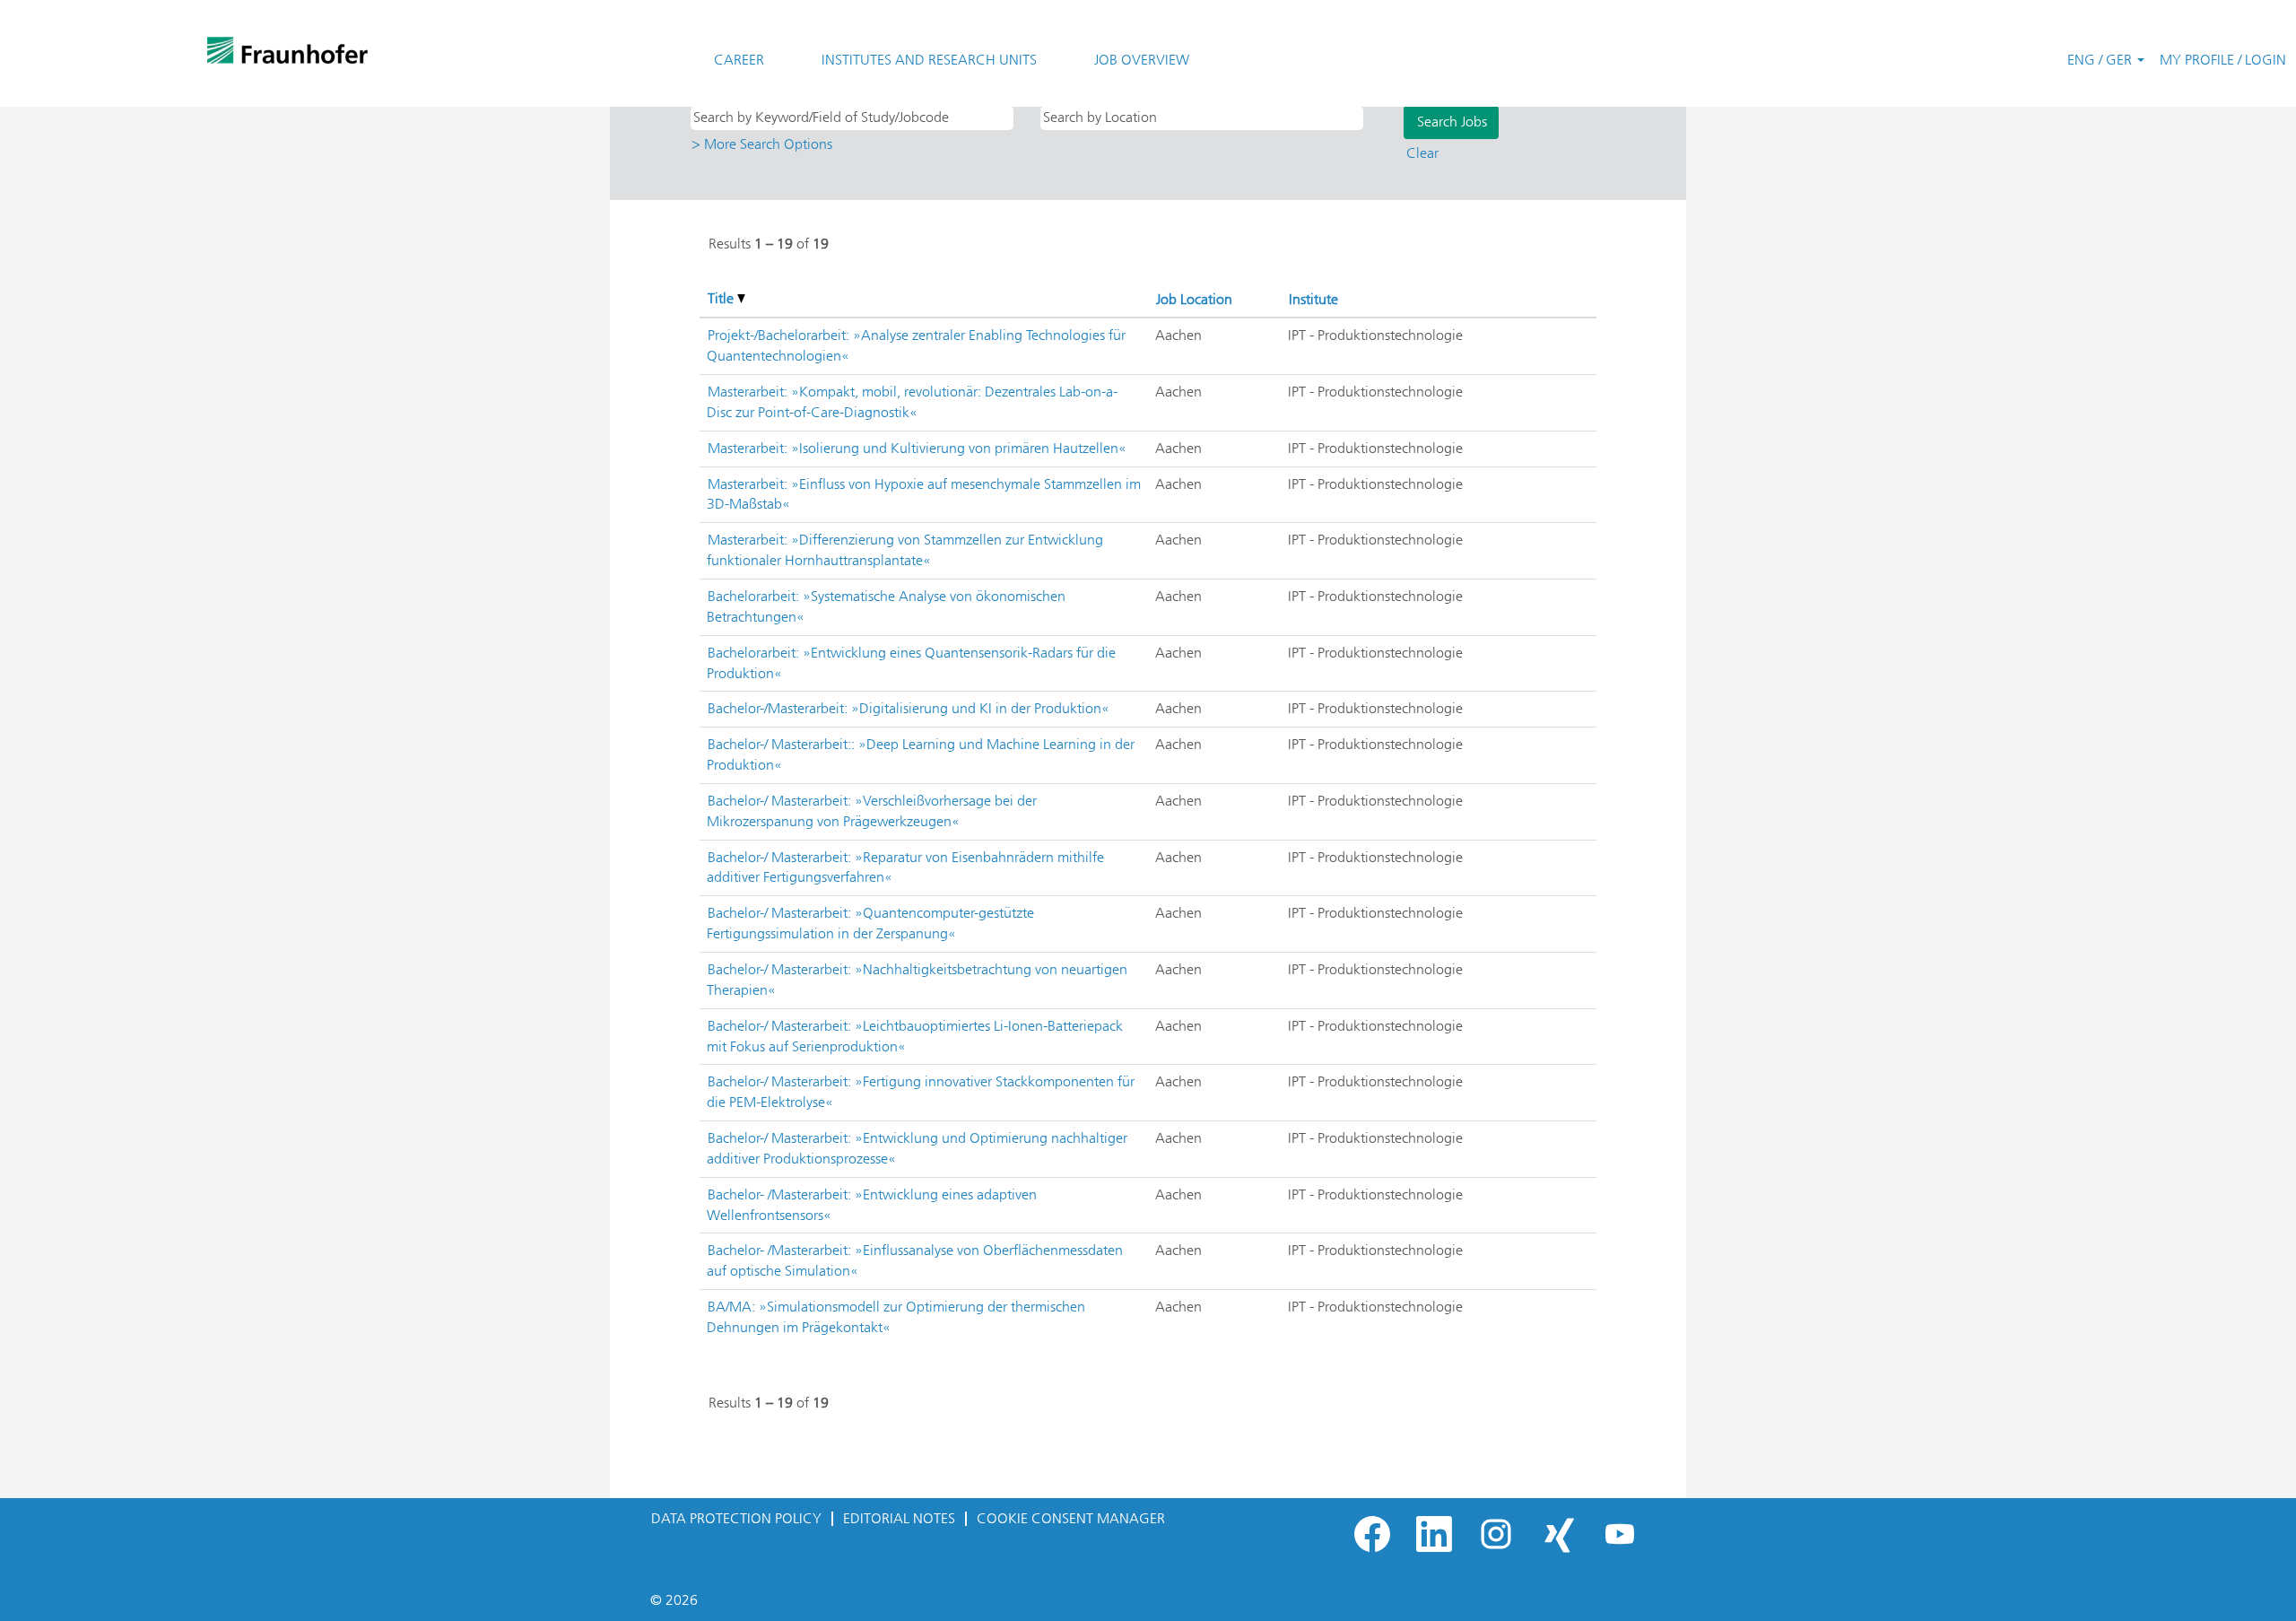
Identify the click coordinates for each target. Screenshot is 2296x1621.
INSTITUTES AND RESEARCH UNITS (929, 60)
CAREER (739, 60)
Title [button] (722, 298)
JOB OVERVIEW (1142, 60)
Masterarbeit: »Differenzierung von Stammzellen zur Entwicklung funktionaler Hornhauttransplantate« (905, 550)
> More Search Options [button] (762, 144)
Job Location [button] (1194, 299)
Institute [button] (1313, 299)
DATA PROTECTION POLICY (736, 1518)
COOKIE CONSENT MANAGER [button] (1071, 1518)
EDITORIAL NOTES (899, 1518)
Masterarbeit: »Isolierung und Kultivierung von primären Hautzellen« (917, 448)
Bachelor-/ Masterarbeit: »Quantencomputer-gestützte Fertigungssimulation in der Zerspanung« (870, 923)
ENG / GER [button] (2101, 60)
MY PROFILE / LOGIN (2223, 60)
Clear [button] (1422, 153)
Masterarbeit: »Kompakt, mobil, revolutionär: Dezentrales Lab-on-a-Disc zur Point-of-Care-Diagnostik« (912, 402)
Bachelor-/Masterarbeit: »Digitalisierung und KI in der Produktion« (909, 708)
